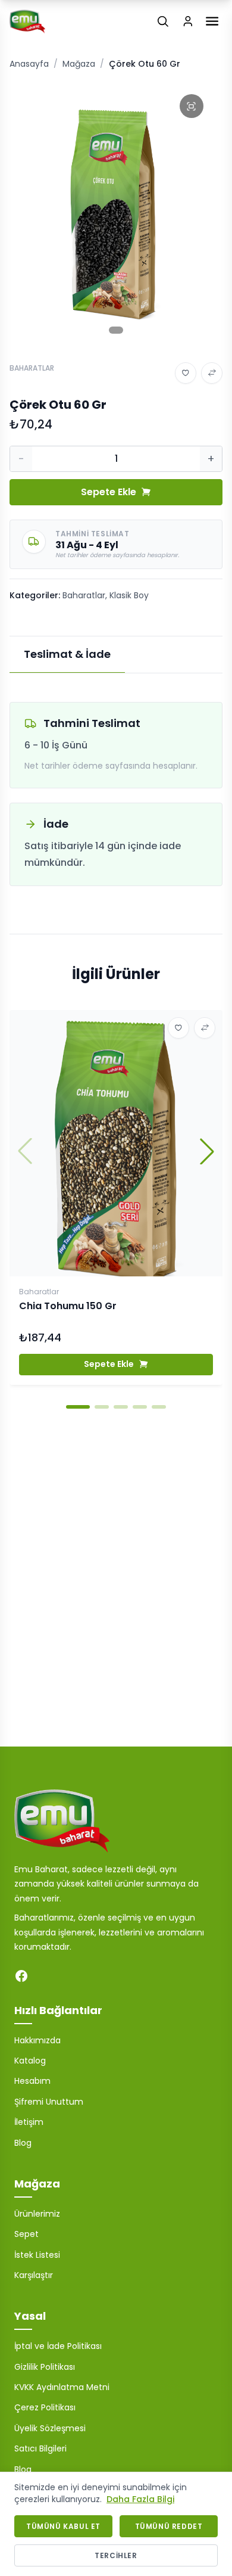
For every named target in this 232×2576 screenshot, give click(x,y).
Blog (23, 2143)
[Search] (163, 21)
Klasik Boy (129, 595)
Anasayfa (29, 64)
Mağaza (79, 64)
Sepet (26, 2234)
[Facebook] (21, 1976)
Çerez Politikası (45, 2407)
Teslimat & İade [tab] (67, 654)
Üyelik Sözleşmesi (50, 2428)
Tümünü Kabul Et (63, 2526)
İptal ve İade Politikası (58, 2346)
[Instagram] (45, 1976)
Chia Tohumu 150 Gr (68, 1306)
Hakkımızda (37, 2040)
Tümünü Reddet (169, 2526)
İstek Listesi (37, 2255)
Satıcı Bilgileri (40, 2448)
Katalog (30, 2061)
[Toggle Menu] (212, 21)
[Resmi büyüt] (192, 106)
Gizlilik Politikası (45, 2367)
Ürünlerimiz (37, 2214)
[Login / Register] (188, 21)
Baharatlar (84, 595)
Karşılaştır (34, 2275)
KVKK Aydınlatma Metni (62, 2387)
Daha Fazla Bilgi (140, 2499)
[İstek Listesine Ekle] (186, 373)
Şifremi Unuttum (49, 2102)
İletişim (29, 2122)
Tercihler (116, 2555)
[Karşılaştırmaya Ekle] (212, 373)
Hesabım (32, 2081)
